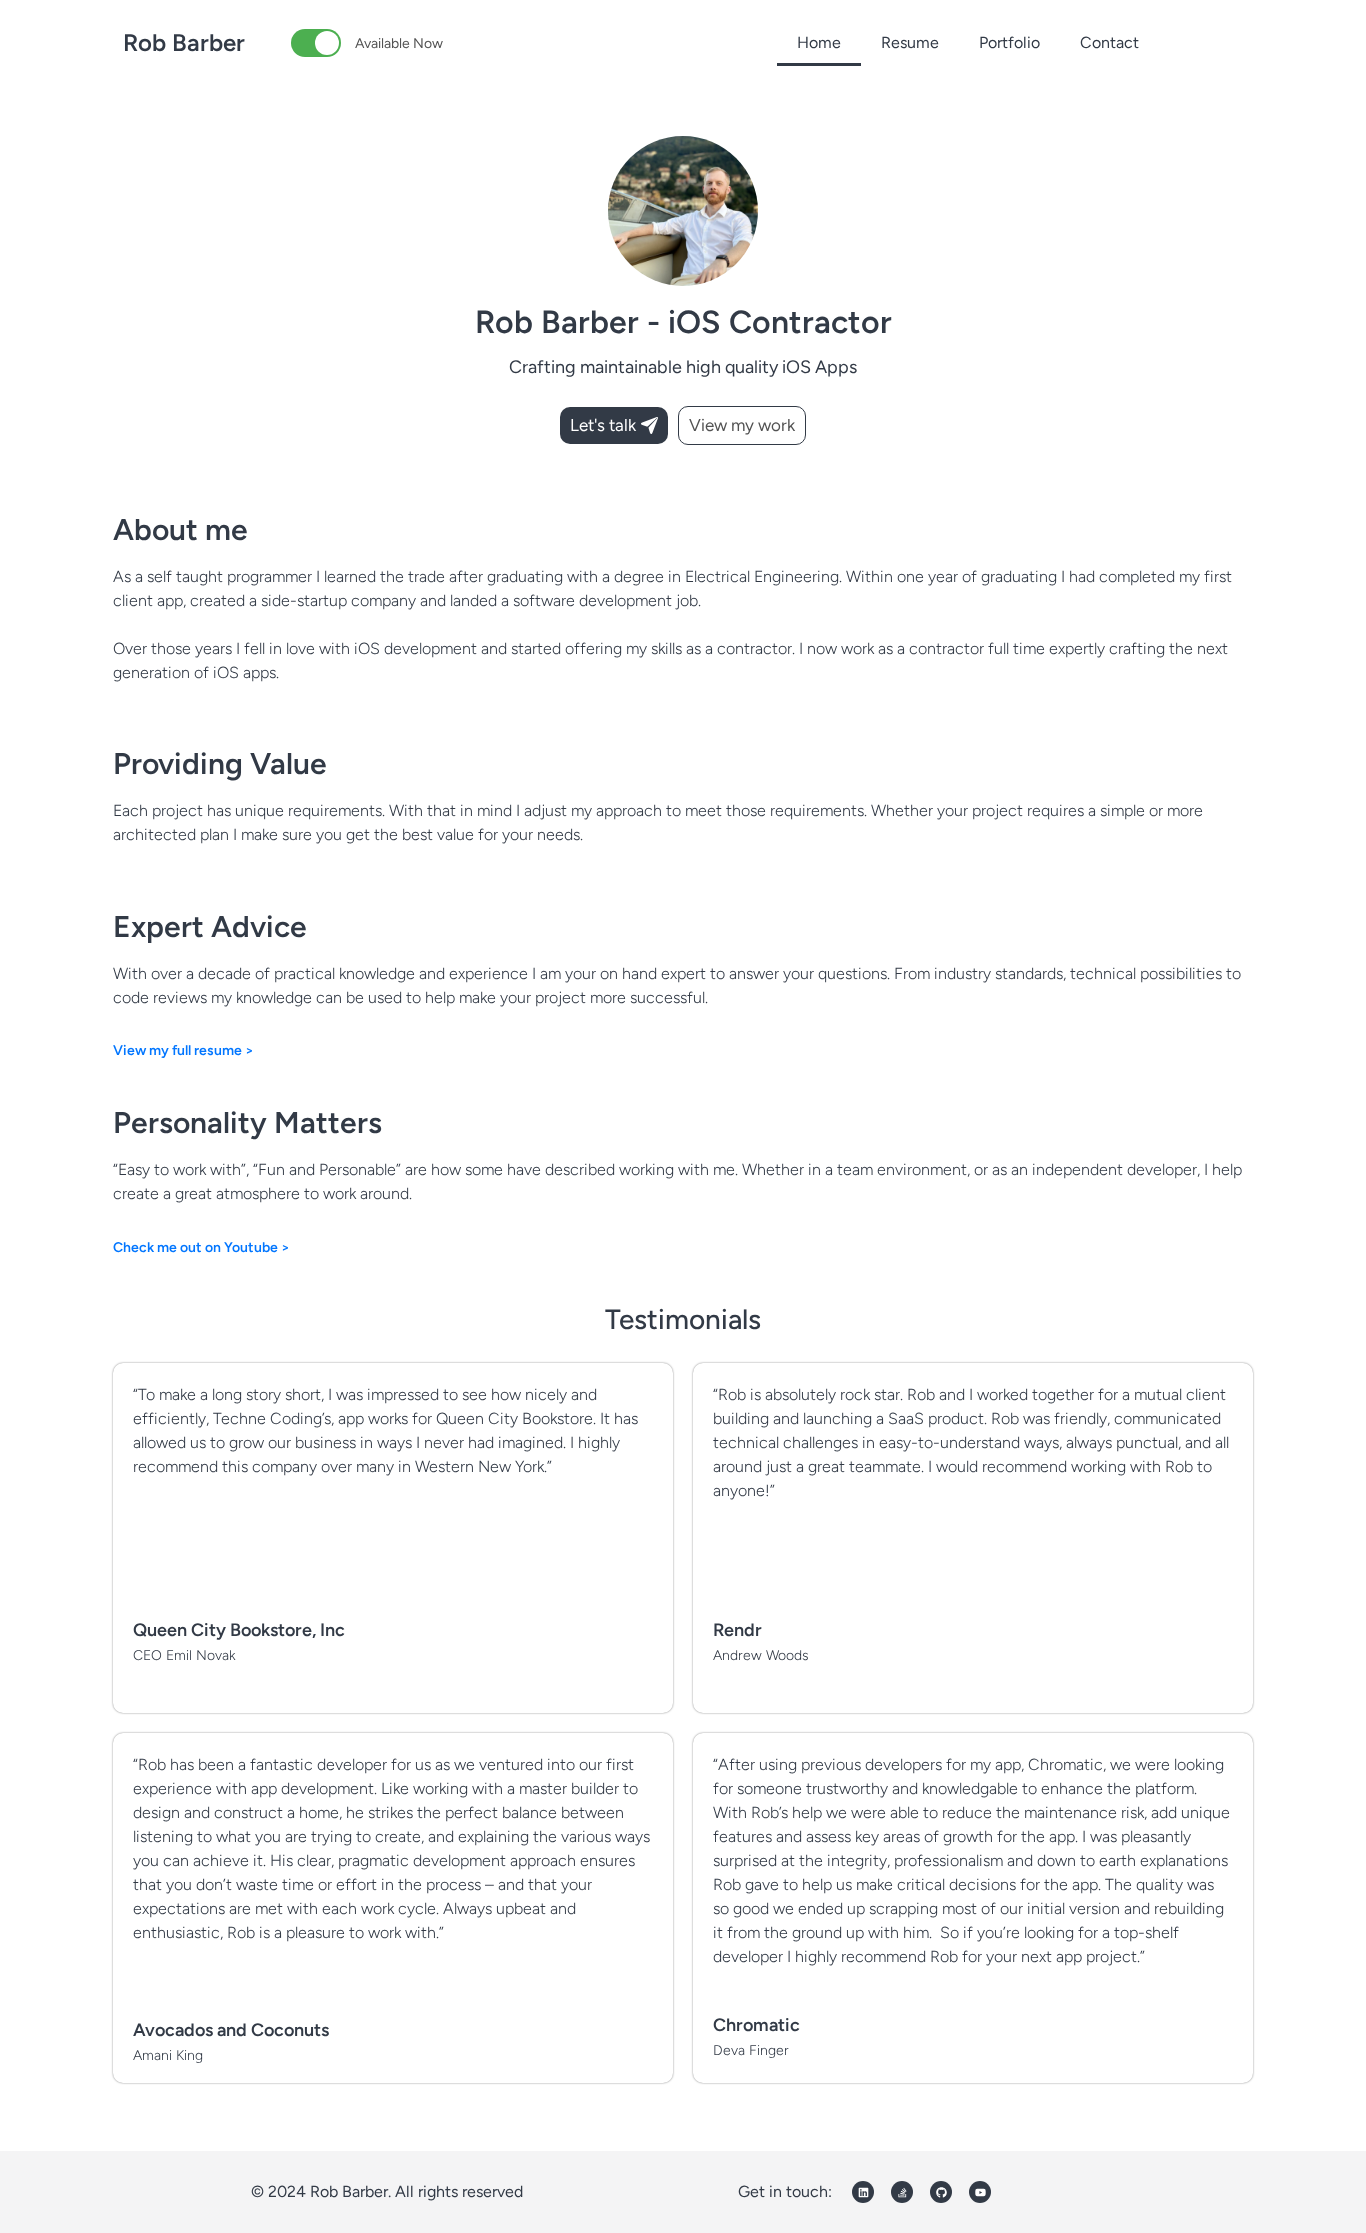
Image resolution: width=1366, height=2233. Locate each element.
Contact (1109, 42)
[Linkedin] (863, 2192)
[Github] (941, 2192)
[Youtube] (980, 2192)
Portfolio (1009, 42)
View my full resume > (183, 1050)
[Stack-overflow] (902, 2192)
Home (819, 42)
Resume (910, 42)
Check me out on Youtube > (201, 1247)
